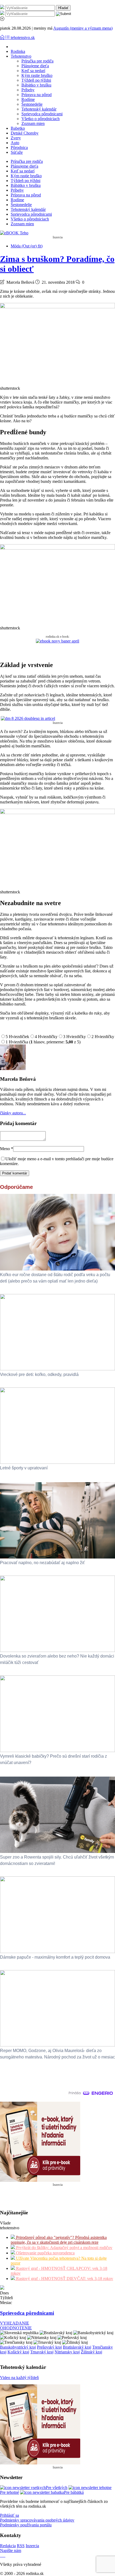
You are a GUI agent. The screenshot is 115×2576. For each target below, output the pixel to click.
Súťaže (17, 152)
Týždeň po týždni (36, 80)
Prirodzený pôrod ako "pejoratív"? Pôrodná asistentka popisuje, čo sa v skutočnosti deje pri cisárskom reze (59, 2240)
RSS (21, 2546)
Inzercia (32, 2546)
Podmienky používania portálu (26, 2525)
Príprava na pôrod (37, 95)
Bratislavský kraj (77, 2347)
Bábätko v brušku (36, 85)
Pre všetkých (57, 2488)
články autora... (13, 1113)
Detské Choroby (25, 133)
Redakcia (8, 2546)
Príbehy (28, 90)
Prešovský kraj (49, 2347)
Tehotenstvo (21, 56)
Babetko (18, 128)
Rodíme (28, 99)
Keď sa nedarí (33, 71)
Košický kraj (18, 2352)
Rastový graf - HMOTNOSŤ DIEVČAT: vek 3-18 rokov (64, 2279)
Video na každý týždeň (19, 2378)
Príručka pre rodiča (37, 61)
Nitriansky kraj (67, 2352)
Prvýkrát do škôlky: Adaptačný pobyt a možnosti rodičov (64, 2248)
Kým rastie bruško (37, 75)
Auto (15, 143)
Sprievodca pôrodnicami (42, 114)
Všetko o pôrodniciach (41, 119)
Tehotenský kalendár (39, 109)
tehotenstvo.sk (23, 38)
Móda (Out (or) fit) (27, 246)
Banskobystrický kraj (18, 2347)
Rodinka (18, 51)
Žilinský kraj (91, 2352)
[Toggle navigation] (3, 38)
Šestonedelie (32, 104)
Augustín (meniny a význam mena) (83, 28)
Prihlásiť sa (9, 2515)
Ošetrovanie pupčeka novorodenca (45, 2253)
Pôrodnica (19, 147)
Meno (7, 1149)
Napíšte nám (11, 2551)
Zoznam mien (33, 123)
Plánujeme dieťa (35, 66)
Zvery (16, 138)
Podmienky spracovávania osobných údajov (37, 2520)
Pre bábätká (74, 2492)
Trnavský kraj (42, 2352)
